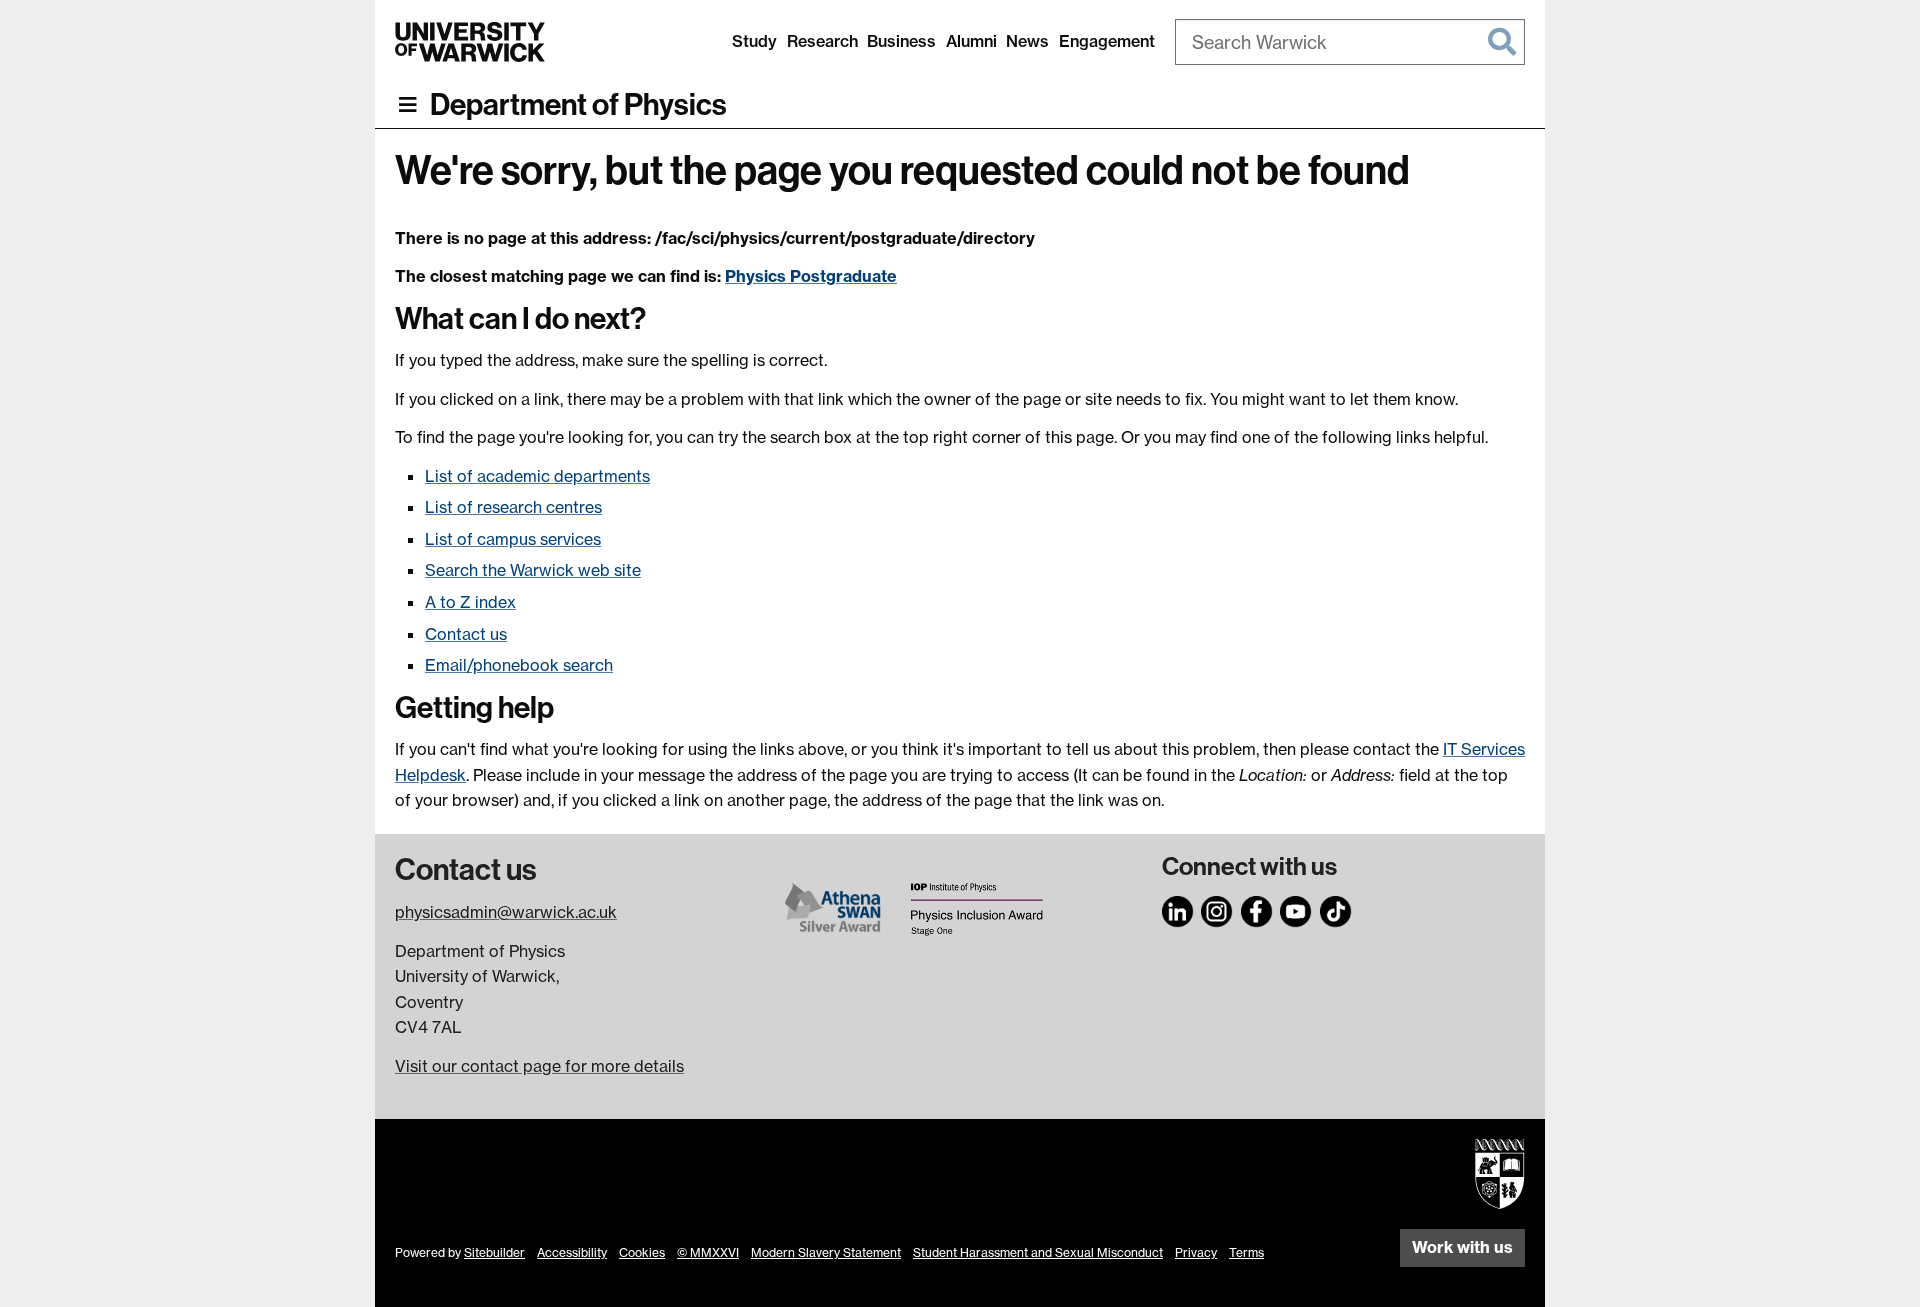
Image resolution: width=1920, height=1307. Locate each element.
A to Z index (470, 602)
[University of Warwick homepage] (470, 42)
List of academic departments (537, 476)
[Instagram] (1217, 909)
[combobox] (1350, 42)
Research (822, 41)
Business (901, 41)
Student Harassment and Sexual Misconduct (1038, 1252)
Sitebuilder (494, 1252)
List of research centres (513, 507)
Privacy (1196, 1252)
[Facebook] (1257, 909)
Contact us (466, 634)
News (1027, 41)
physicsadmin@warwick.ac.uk (506, 912)
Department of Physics (578, 105)
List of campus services (513, 539)
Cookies (642, 1252)
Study (754, 41)
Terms (1246, 1252)
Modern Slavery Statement (826, 1252)
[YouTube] (1296, 909)
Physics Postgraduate (811, 276)
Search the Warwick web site (533, 570)
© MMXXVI (708, 1252)
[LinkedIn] (1178, 909)
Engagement (1107, 41)
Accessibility (572, 1252)
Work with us (1462, 1247)
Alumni (971, 41)
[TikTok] (1336, 909)
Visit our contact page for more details (539, 1066)
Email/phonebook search (519, 665)
